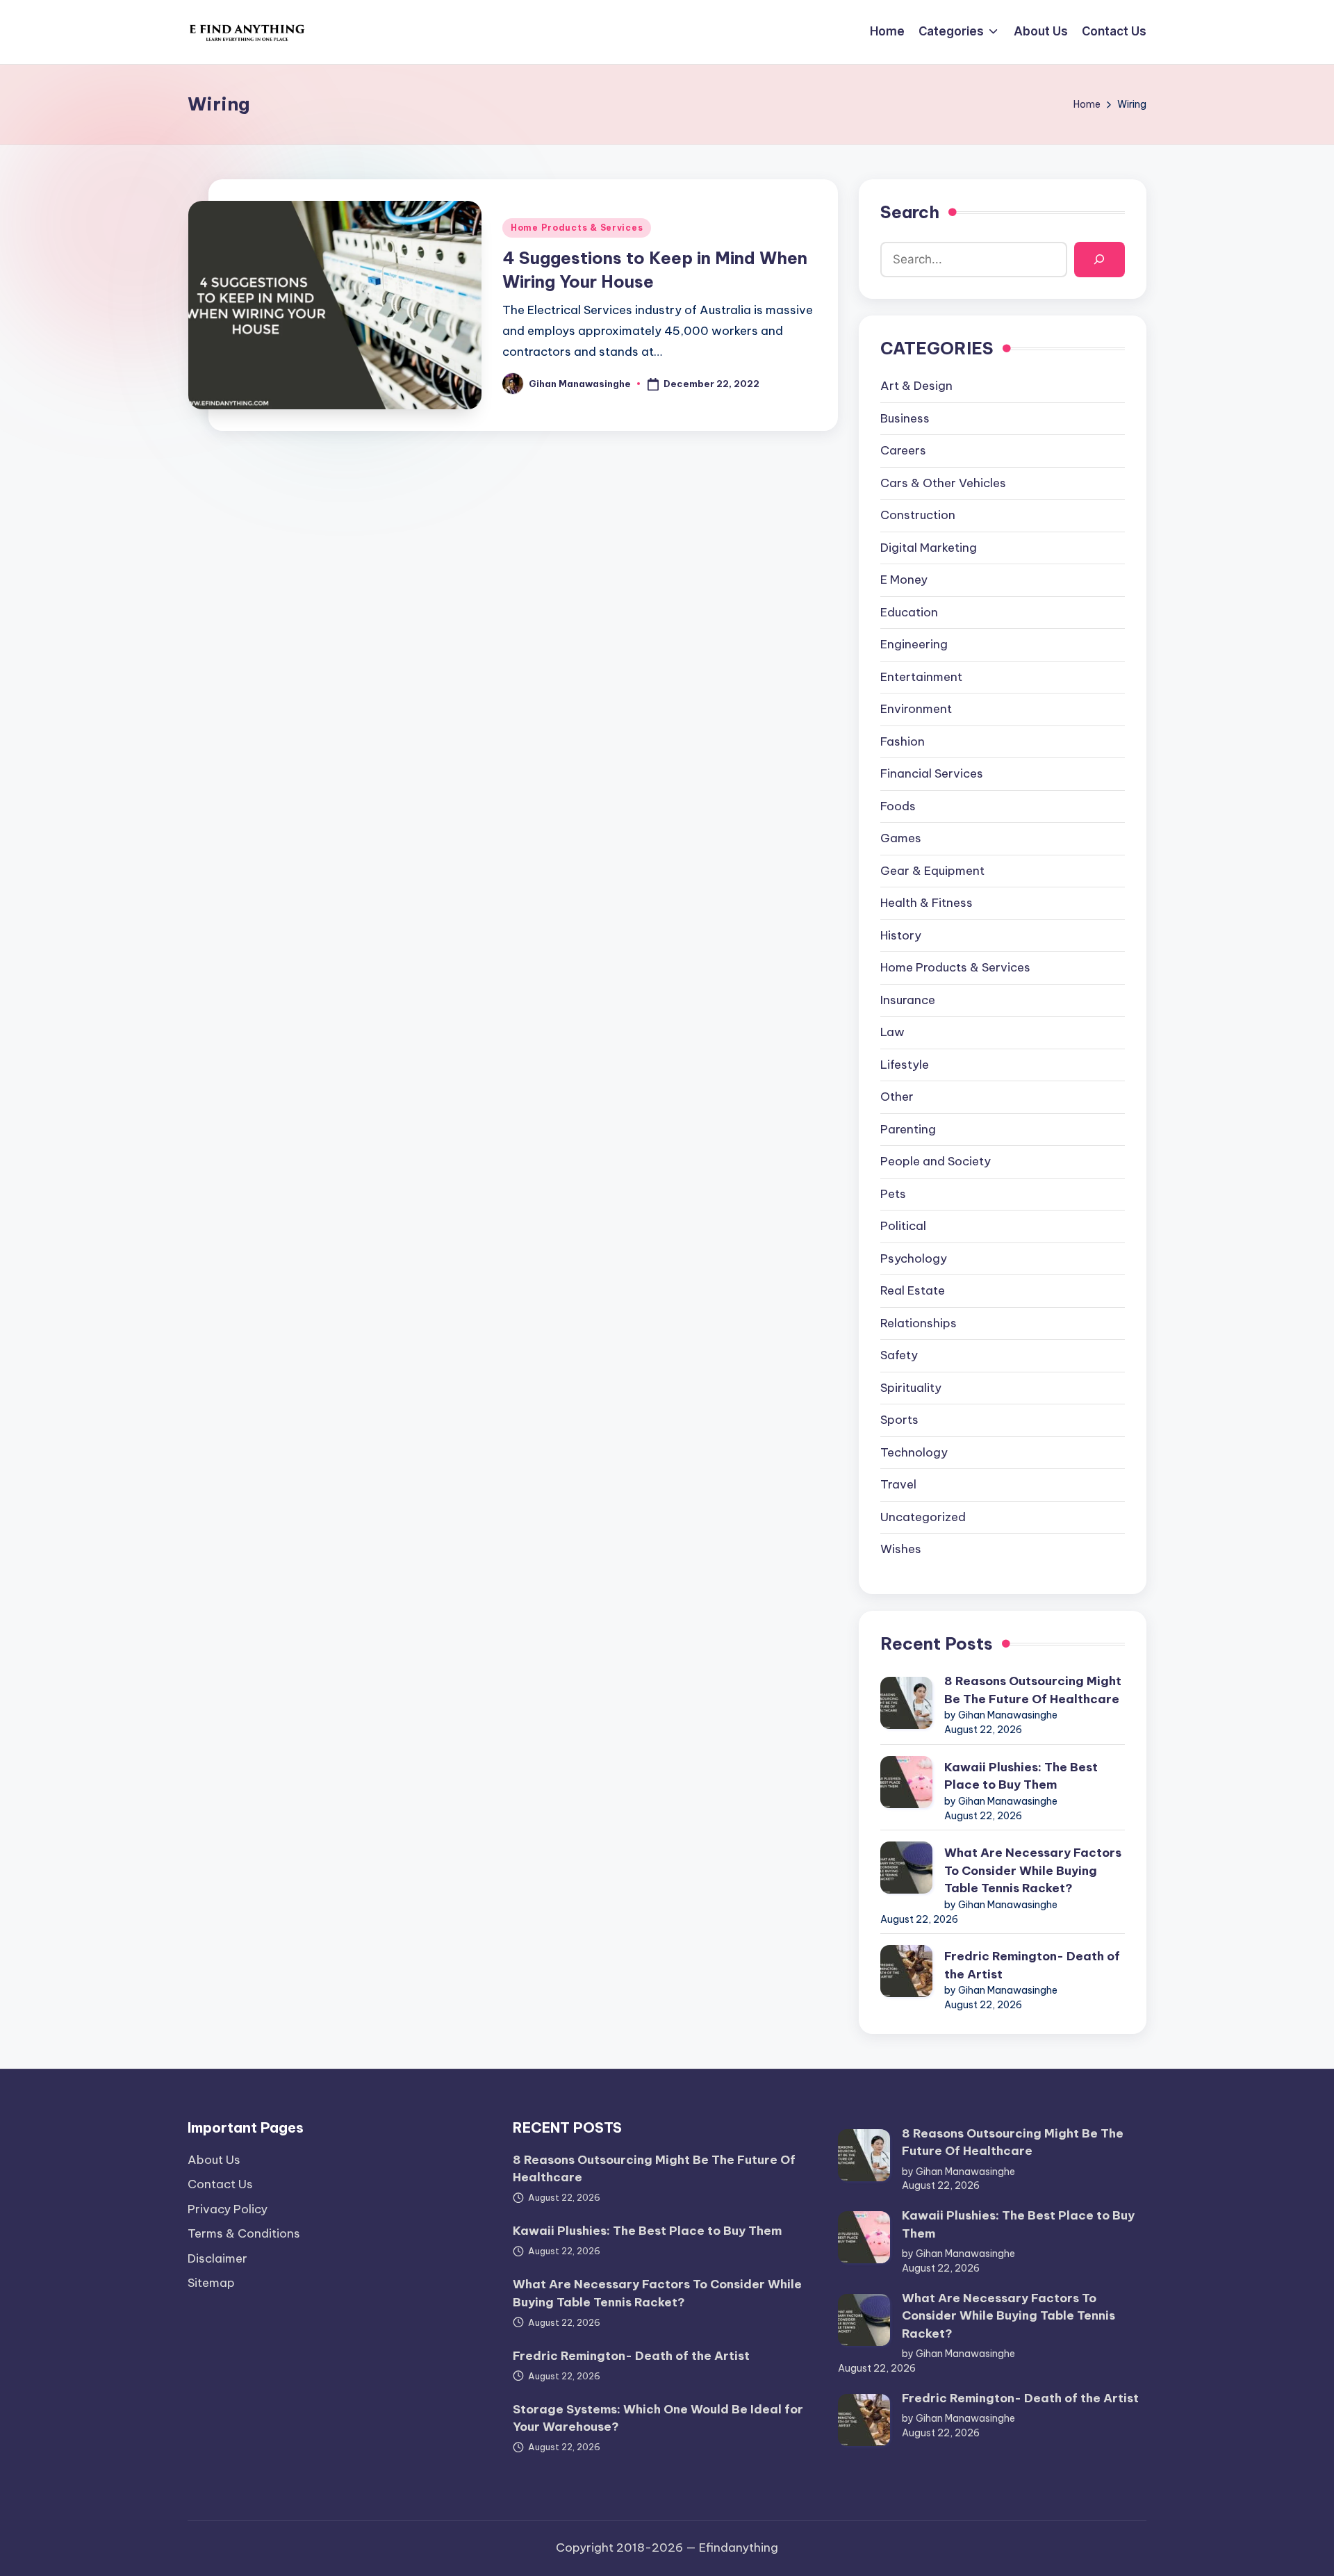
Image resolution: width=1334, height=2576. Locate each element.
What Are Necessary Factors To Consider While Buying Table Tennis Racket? (1033, 1870)
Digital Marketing (929, 548)
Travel (898, 1484)
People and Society (936, 1161)
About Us (214, 2160)
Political (903, 1226)
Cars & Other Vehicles (943, 483)
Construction (918, 515)
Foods (898, 806)
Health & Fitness (927, 903)
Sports (899, 1420)
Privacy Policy (228, 2209)
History (901, 935)
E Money (904, 580)
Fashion (903, 741)
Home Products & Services (577, 228)
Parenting (908, 1129)
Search (910, 212)
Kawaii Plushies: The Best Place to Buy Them (1021, 1776)
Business (905, 418)
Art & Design (916, 386)
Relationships (919, 1323)
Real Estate (913, 1290)
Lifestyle (905, 1065)
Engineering (914, 644)
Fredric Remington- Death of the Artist (1032, 1965)
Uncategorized (923, 1517)
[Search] (1100, 260)
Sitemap (211, 2283)
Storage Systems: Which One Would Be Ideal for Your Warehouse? (658, 2418)
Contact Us (220, 2184)
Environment (916, 709)
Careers (903, 450)
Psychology (914, 1258)
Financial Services (932, 773)
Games (901, 838)
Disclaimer (217, 2258)
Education (909, 612)
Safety (899, 1355)
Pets (893, 1194)
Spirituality (911, 1388)
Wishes (901, 1549)
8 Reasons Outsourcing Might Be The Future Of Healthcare (1033, 1690)
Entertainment (921, 677)
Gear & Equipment (932, 871)
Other (897, 1097)
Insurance (908, 1000)
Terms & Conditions (244, 2233)
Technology (914, 1452)
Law (892, 1032)
